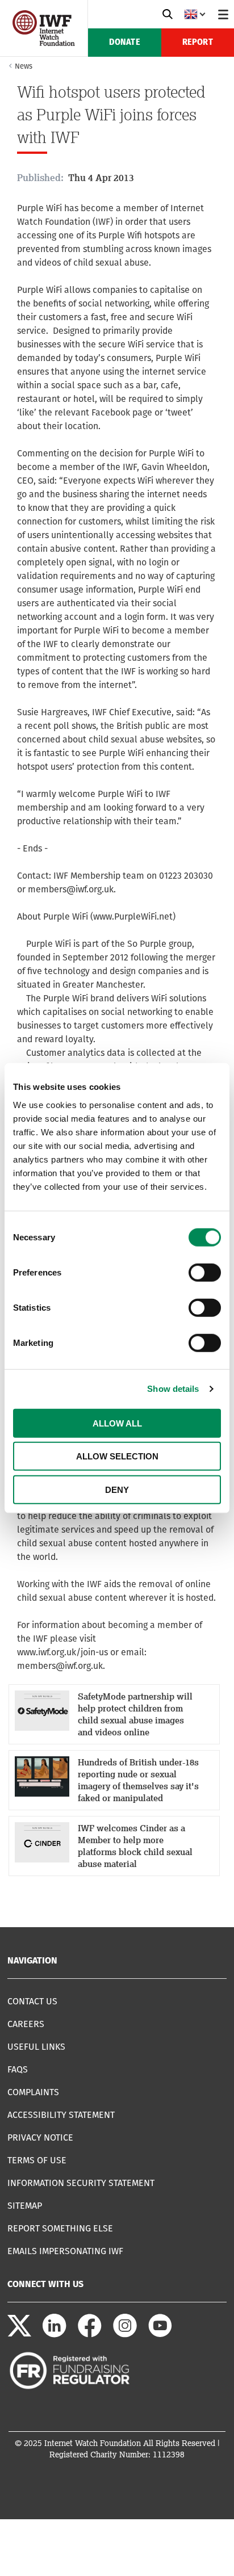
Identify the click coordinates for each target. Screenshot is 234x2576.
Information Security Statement (81, 2183)
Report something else (60, 2228)
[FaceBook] (90, 2334)
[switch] (205, 1272)
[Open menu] (223, 14)
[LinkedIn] (55, 2334)
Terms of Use (37, 2160)
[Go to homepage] (44, 43)
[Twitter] (19, 2334)
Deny (117, 1489)
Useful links (36, 2047)
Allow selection (117, 1456)
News (24, 66)
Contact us (32, 2001)
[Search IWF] (168, 14)
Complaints (33, 2092)
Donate (125, 43)
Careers (26, 2024)
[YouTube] (160, 2334)
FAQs (18, 2069)
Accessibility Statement (61, 2115)
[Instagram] (125, 2334)
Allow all (117, 1423)
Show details (173, 1389)
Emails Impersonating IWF (65, 2251)
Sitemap (25, 2206)
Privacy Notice (40, 2137)
